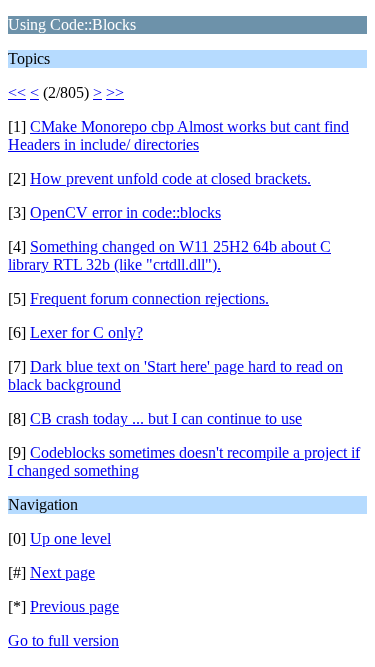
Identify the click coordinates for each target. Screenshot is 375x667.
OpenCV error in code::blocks (125, 212)
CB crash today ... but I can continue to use (166, 418)
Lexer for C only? (86, 332)
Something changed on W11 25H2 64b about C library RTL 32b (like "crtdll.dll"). (169, 255)
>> (115, 92)
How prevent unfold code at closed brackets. (170, 178)
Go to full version (63, 640)
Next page (62, 572)
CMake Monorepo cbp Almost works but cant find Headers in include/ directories (178, 135)
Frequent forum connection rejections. (149, 298)
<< (17, 92)
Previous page (74, 606)
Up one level (70, 538)
